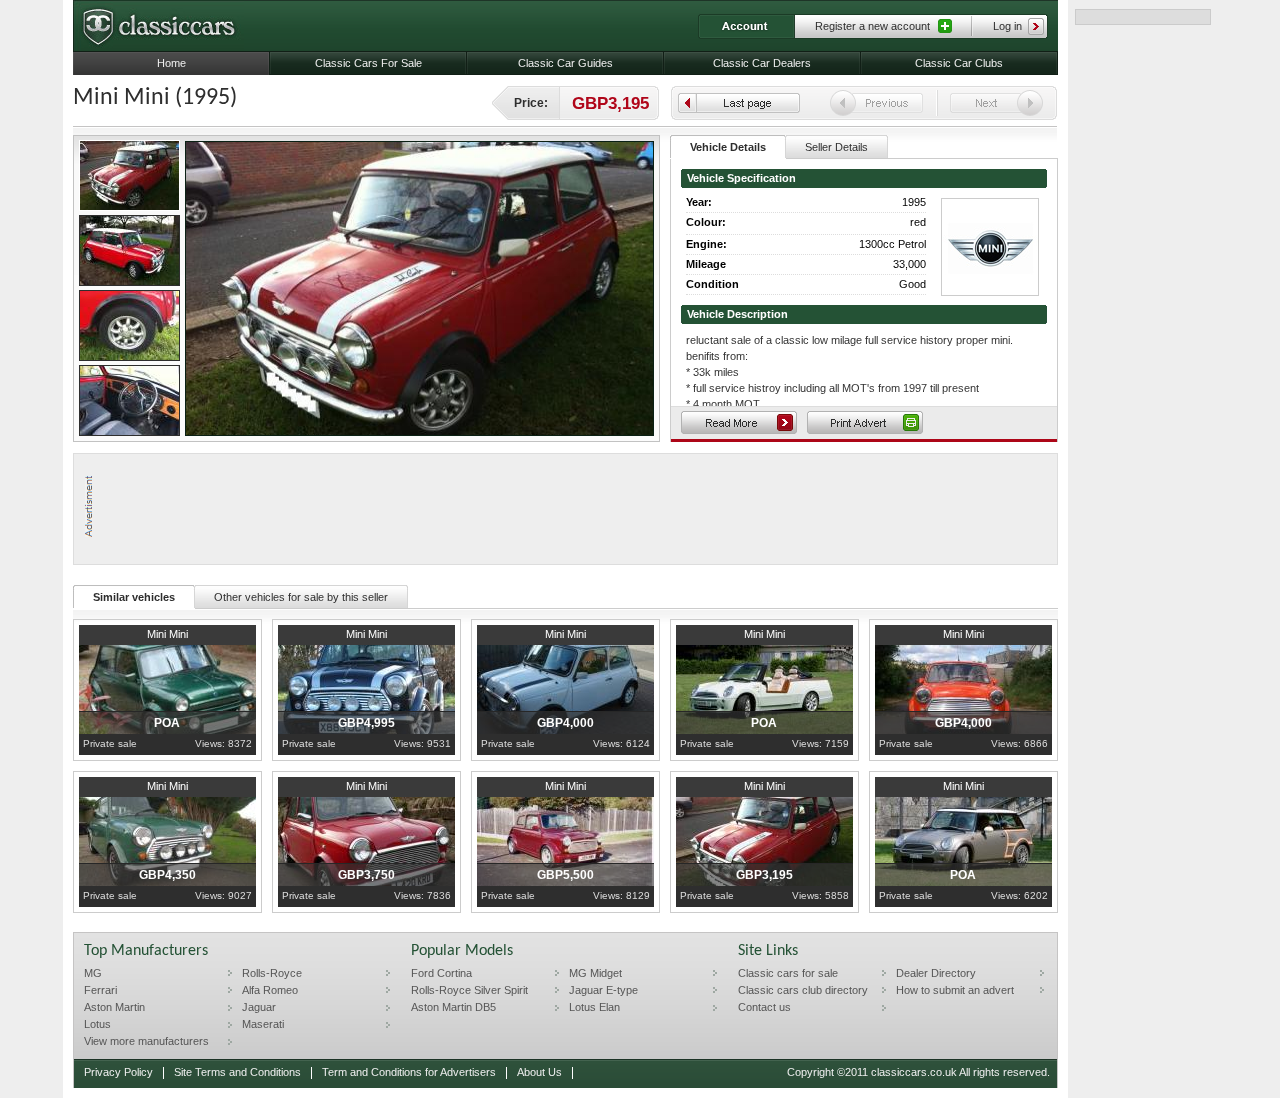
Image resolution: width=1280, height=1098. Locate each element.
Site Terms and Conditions (237, 1072)
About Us (539, 1072)
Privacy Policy (118, 1072)
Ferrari (100, 990)
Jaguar (259, 1007)
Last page (739, 103)
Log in (1007, 26)
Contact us (764, 1007)
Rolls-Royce (272, 973)
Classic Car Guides (565, 63)
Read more (739, 422)
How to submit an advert (955, 990)
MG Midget (595, 973)
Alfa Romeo (270, 990)
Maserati (263, 1024)
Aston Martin (114, 1007)
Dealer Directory (936, 973)
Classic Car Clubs (959, 63)
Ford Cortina (441, 973)
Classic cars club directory (803, 990)
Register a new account (872, 26)
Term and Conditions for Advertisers (409, 1072)
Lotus (97, 1024)
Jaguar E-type (603, 990)
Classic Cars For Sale (368, 63)
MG (93, 973)
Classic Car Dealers (762, 63)
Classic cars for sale (788, 973)
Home (171, 63)
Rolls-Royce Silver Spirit (469, 990)
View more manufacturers (146, 1041)
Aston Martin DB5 (453, 1007)
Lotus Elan (594, 1007)
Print (865, 422)
